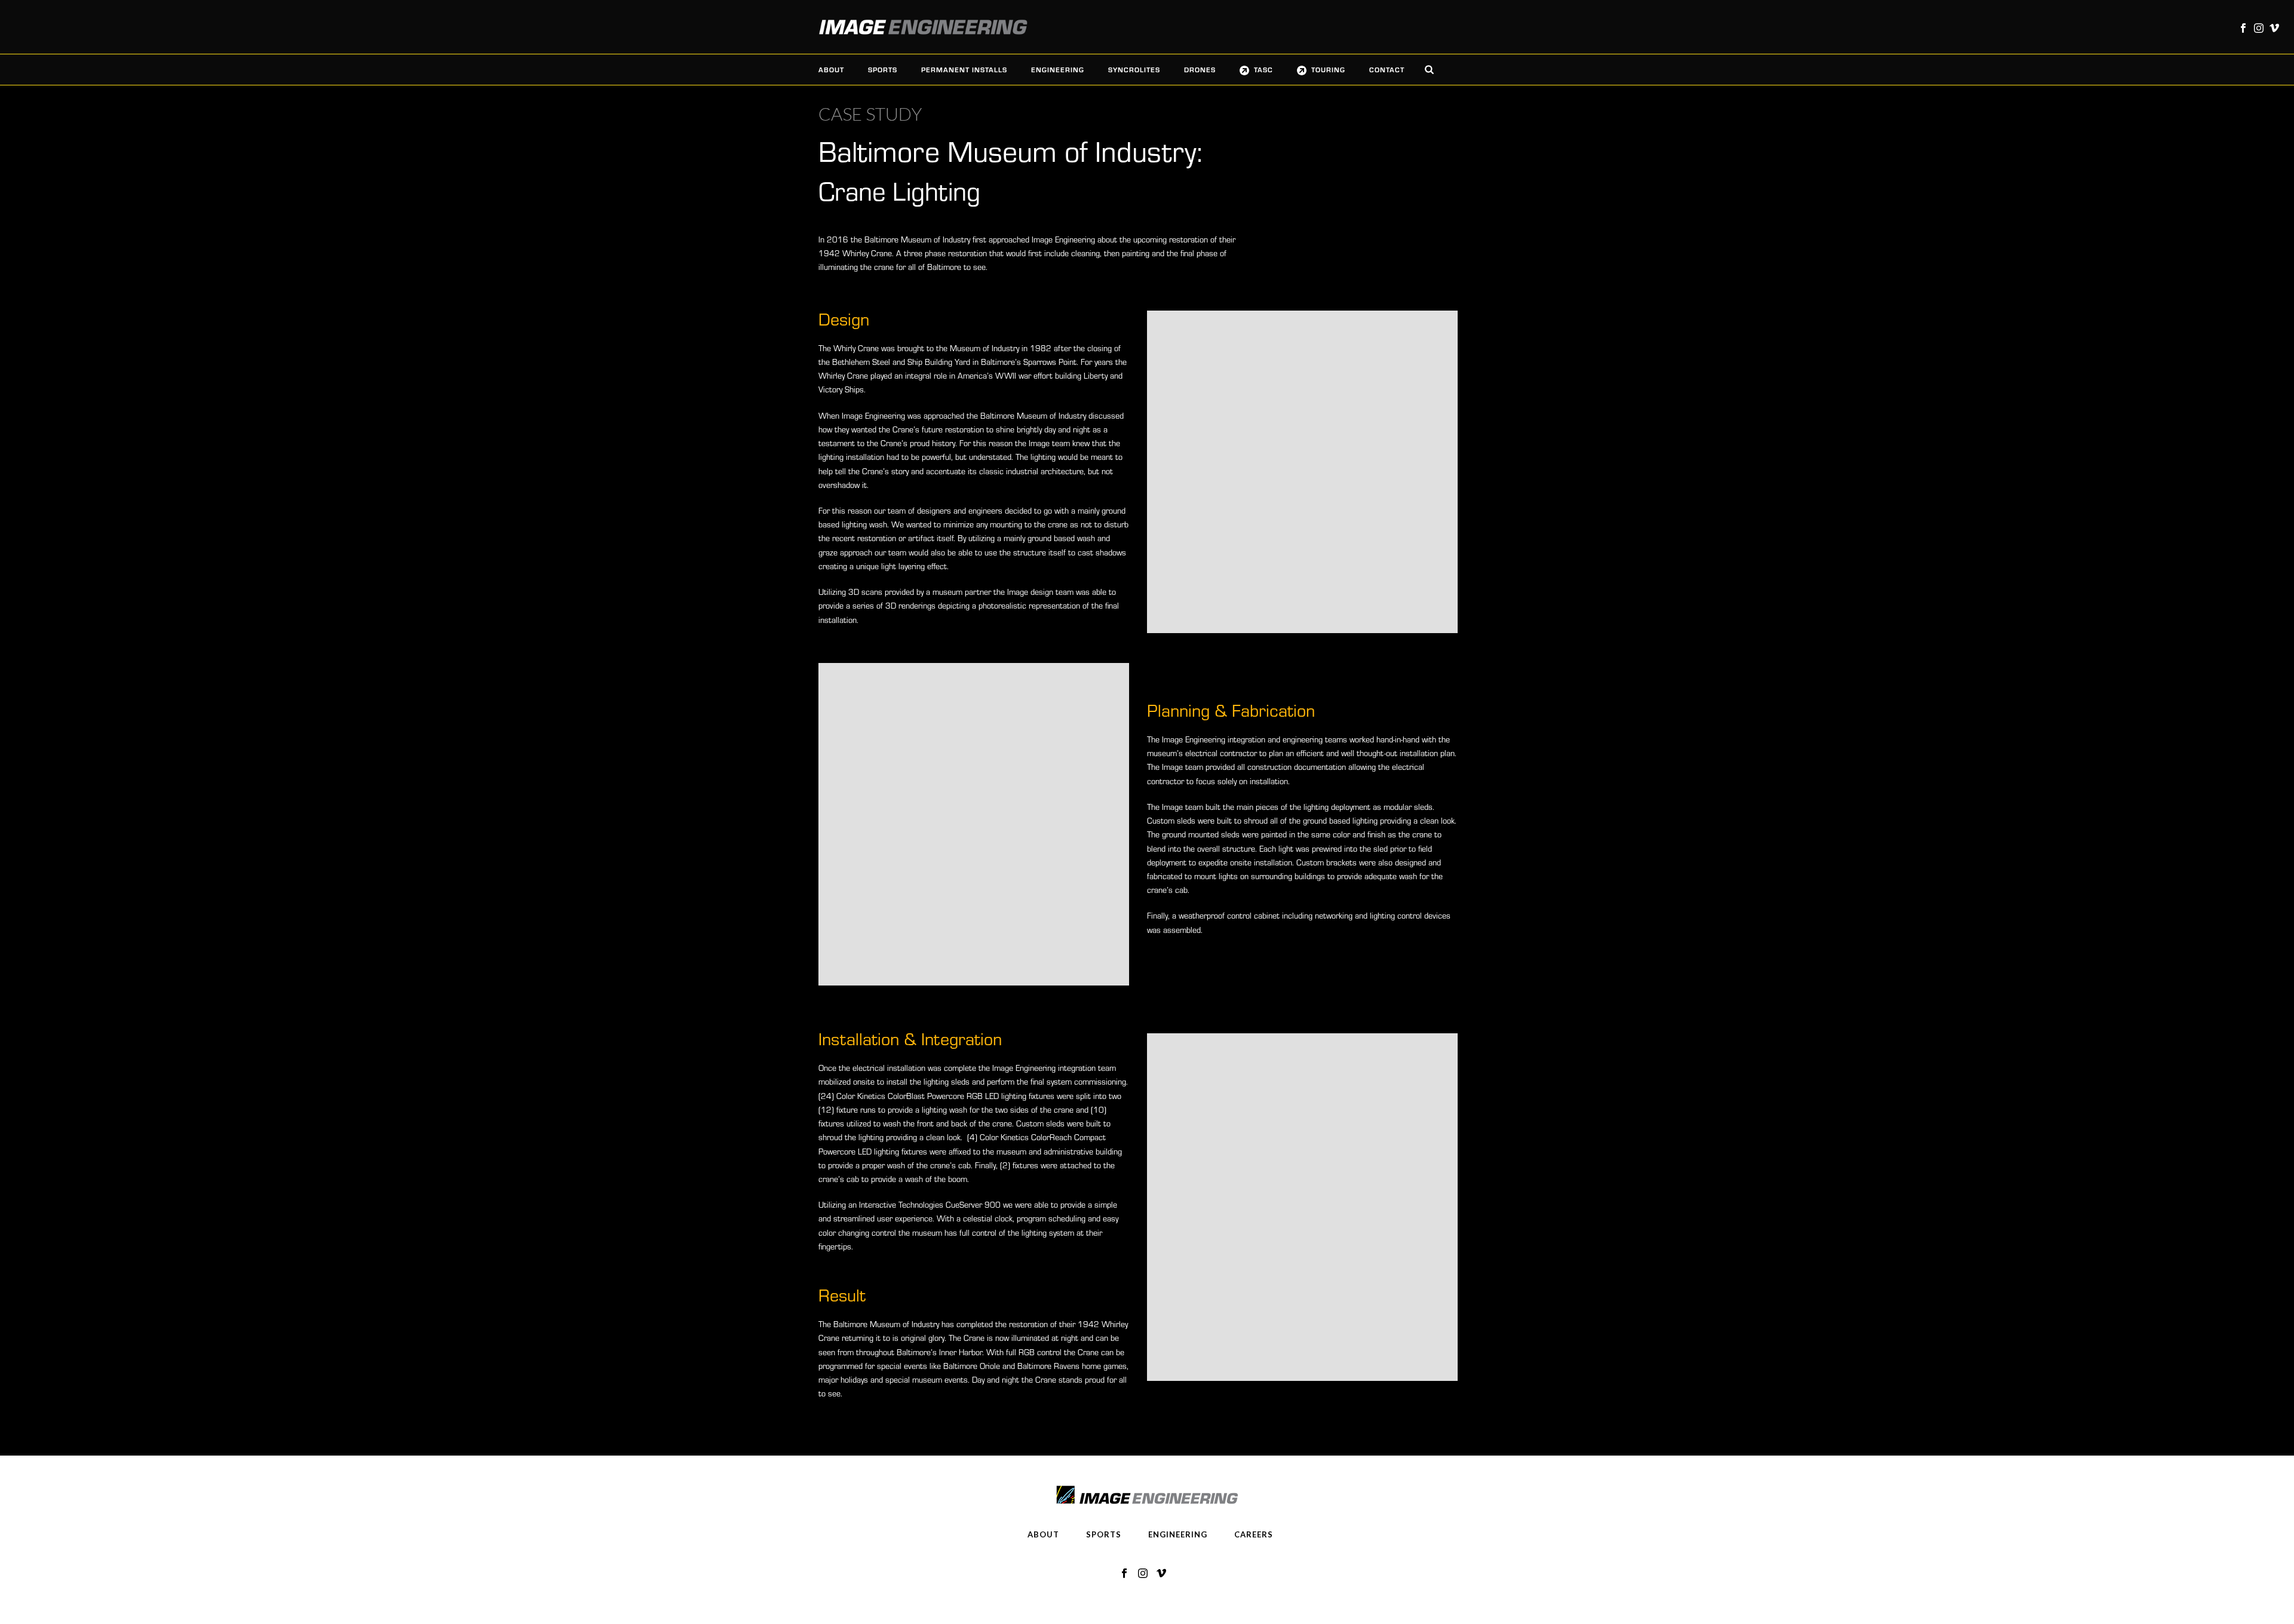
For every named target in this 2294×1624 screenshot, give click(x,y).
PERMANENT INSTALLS (964, 69)
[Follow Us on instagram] (1143, 1574)
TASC (1263, 69)
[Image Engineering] (917, 27)
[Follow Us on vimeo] (1161, 1574)
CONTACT (1387, 69)
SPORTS (883, 69)
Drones (1200, 69)
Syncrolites (1134, 69)
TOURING (1328, 69)
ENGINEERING (1058, 69)
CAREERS (1254, 1534)
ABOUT (831, 69)
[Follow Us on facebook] (1124, 1574)
